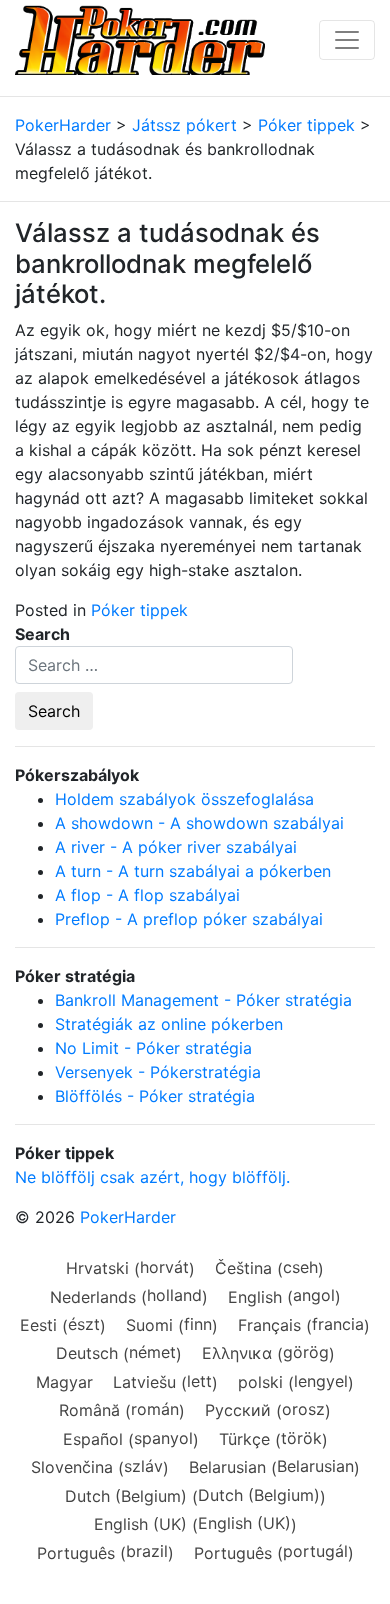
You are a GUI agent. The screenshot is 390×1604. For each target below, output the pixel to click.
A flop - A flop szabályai (147, 895)
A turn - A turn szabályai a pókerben (193, 871)
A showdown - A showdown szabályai (199, 823)
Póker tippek (139, 610)
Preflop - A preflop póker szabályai (189, 919)
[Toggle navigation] (347, 40)
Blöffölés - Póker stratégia (155, 1096)
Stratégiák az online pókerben (169, 1024)
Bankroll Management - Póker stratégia (203, 1000)
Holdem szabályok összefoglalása (184, 799)
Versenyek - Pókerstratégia (158, 1072)
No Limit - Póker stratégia (153, 1048)
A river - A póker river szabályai (176, 847)
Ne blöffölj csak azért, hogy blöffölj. (152, 1177)
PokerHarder (128, 1217)
